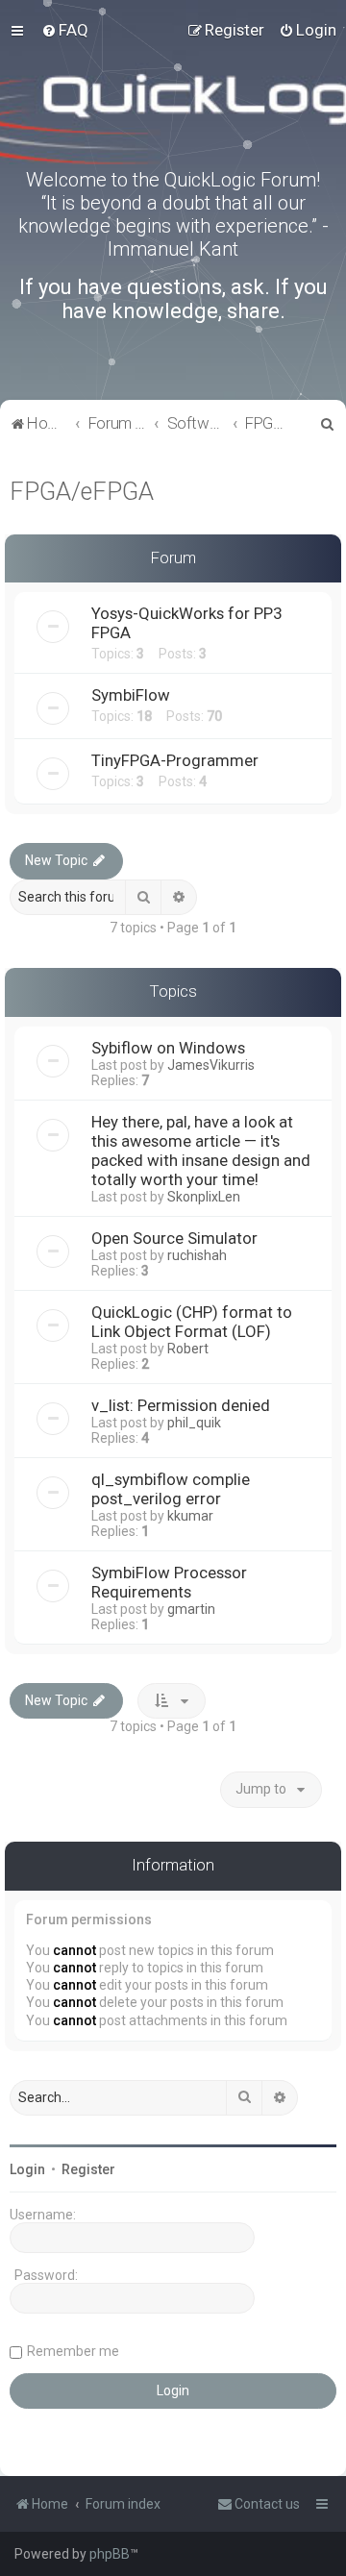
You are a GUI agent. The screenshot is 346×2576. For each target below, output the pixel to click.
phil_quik (194, 1423)
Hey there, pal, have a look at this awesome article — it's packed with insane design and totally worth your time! (201, 1151)
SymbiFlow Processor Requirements (169, 1582)
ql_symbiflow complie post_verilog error (171, 1489)
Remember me (73, 2351)
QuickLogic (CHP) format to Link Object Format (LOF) (192, 1322)
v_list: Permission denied (181, 1405)
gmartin (191, 1609)
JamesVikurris (211, 1065)
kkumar (190, 1516)
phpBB (110, 2554)
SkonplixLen (204, 1197)
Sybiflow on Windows (168, 1048)
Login (27, 2169)
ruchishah (197, 1255)
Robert (188, 1349)
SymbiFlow (131, 695)
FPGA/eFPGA (82, 492)
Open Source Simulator (174, 1238)
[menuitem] (65, 30)
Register (88, 2169)
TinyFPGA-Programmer (175, 760)
